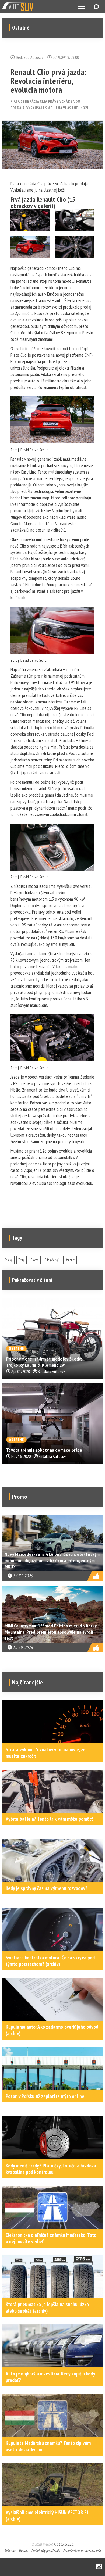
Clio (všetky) (52, 1260)
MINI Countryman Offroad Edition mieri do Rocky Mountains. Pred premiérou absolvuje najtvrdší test (51, 1632)
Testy (22, 1260)
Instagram (99, 2567)
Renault (70, 1260)
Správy (8, 1260)
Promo (35, 1260)
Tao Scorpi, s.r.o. (63, 2544)
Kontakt (23, 2551)
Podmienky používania (46, 2551)
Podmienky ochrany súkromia (82, 2551)
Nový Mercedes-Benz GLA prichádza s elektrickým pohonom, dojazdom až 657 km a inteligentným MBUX (52, 1560)
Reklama (10, 2551)
